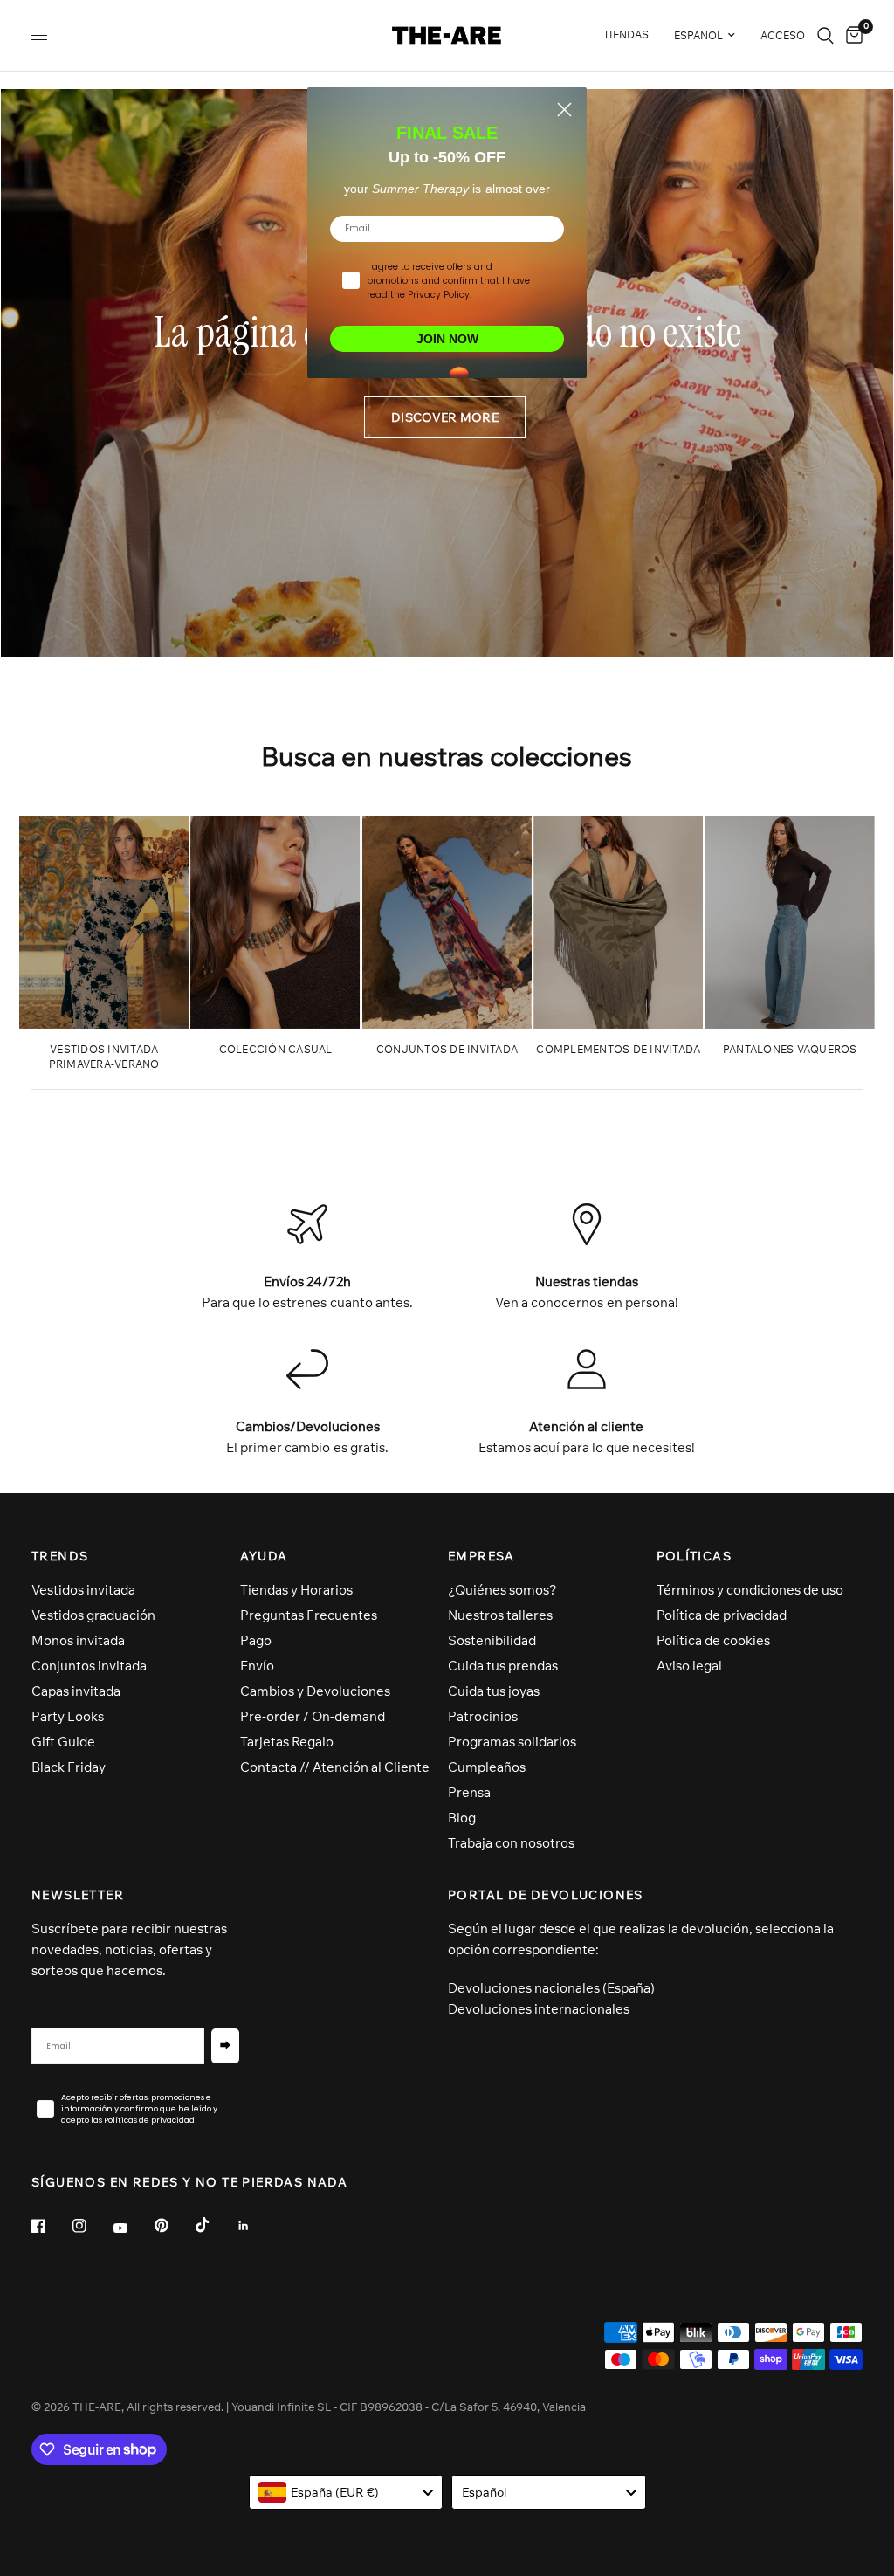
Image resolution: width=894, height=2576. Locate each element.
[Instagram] (92, 2226)
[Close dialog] (564, 110)
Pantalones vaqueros (790, 1049)
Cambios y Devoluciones (315, 1691)
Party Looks (68, 1716)
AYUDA (264, 1556)
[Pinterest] (174, 2226)
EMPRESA (481, 1556)
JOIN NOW (447, 339)
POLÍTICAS (695, 1556)
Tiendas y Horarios (296, 1590)
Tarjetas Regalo (287, 1742)
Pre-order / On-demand (313, 1716)
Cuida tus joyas (494, 1691)
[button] (445, 417)
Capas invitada (76, 1691)
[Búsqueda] (825, 35)
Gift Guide (63, 1742)
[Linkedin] (256, 2226)
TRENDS (60, 1556)
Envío (257, 1666)
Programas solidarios (512, 1742)
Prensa (469, 1792)
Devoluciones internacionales (539, 2009)
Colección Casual (276, 1049)
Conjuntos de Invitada (447, 1049)
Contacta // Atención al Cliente (335, 1767)
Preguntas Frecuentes (309, 1615)
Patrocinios (483, 1716)
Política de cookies (713, 1640)
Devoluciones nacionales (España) (551, 1988)
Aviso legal (689, 1666)
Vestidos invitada (83, 1590)
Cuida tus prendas (503, 1666)
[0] (851, 35)
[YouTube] (133, 2228)
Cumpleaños (487, 1767)
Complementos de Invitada (618, 1049)
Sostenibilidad (492, 1640)
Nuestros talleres (500, 1615)
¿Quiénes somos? (502, 1590)
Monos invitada (78, 1640)
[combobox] (346, 2492)
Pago (256, 1640)
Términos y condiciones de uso (750, 1590)
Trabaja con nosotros (511, 1843)
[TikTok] (215, 2225)
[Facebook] (51, 2226)
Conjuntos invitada (89, 1666)
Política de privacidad (722, 1615)
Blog (462, 1818)
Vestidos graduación (93, 1615)
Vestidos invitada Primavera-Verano (104, 1057)
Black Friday (69, 1767)
